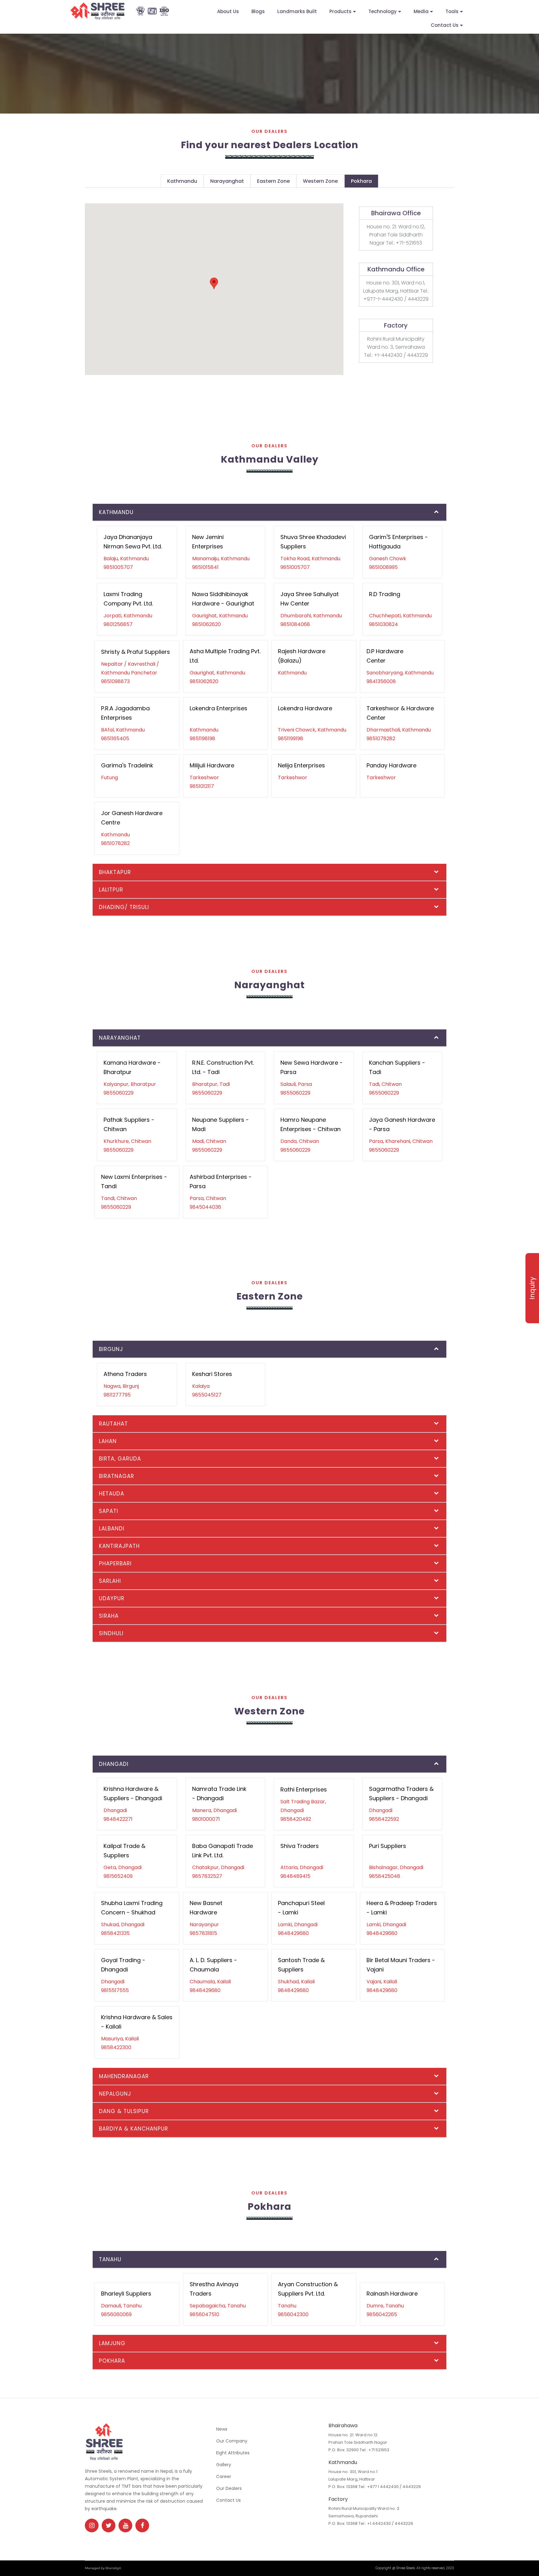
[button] (214, 283)
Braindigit (113, 2568)
